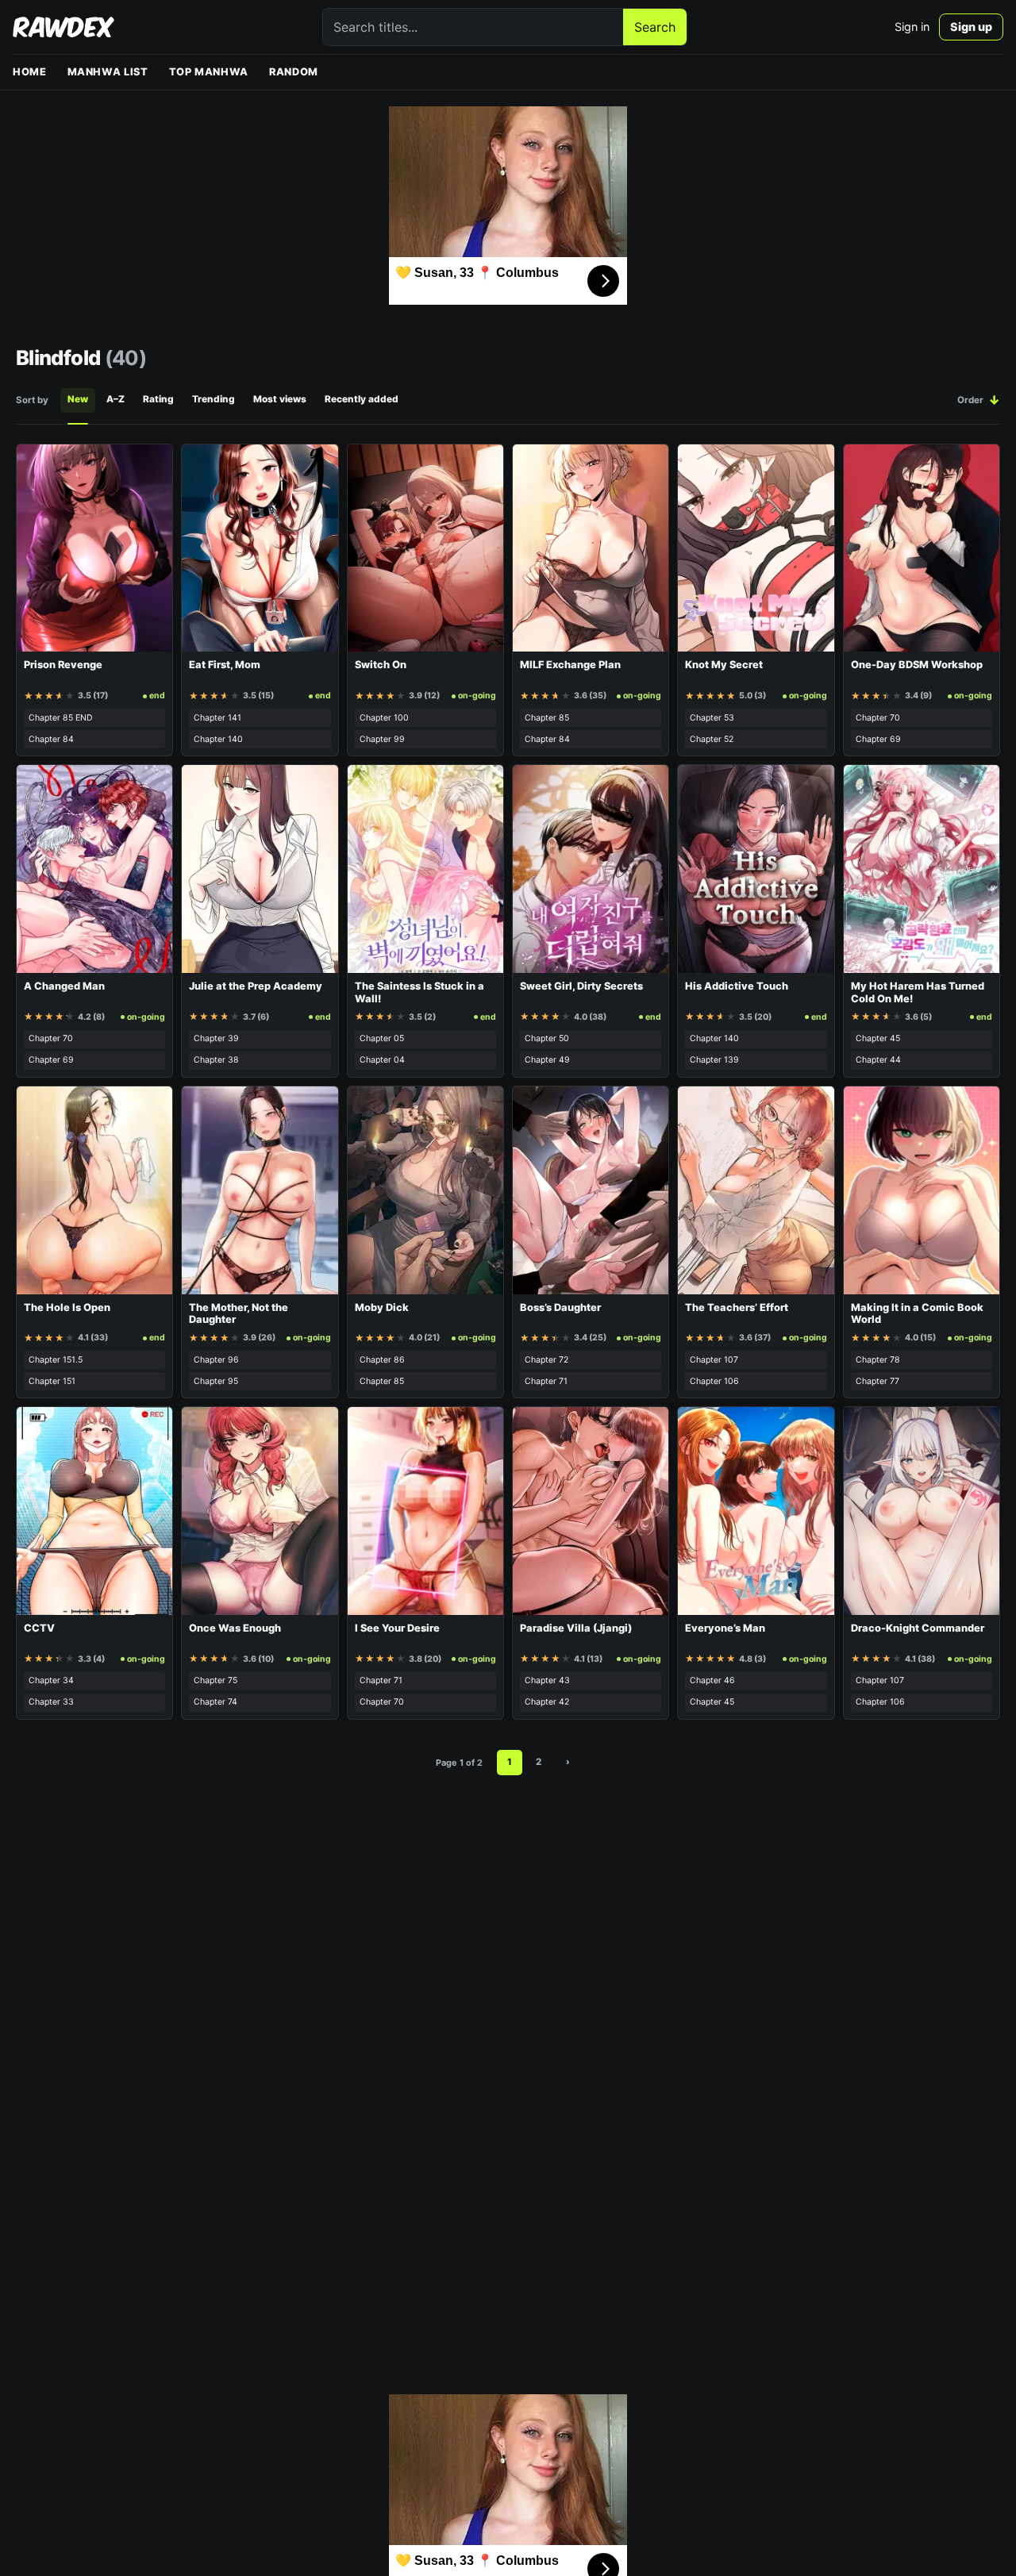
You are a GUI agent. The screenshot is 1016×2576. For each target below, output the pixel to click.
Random (294, 72)
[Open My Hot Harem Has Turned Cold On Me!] (922, 869)
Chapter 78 (878, 1360)
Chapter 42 (547, 1702)
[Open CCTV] (94, 1511)
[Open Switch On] (425, 548)
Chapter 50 (547, 1038)
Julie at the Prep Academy (256, 986)
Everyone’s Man (725, 1628)
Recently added (362, 399)
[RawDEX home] (63, 27)
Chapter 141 (217, 718)
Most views (280, 399)
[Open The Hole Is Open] (94, 1190)
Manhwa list (108, 72)
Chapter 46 (712, 1680)
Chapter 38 (216, 1060)
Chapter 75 (216, 1680)
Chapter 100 (384, 718)
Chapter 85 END (61, 718)
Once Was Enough (235, 1628)
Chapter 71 (546, 1381)
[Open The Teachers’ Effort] (756, 1190)
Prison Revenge (63, 665)
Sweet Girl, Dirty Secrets (581, 986)
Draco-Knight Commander (918, 1628)
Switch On (381, 665)
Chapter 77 (877, 1381)
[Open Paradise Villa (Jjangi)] (591, 1511)
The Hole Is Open (67, 1307)
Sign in (912, 27)
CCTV (39, 1628)
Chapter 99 (382, 739)
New (78, 399)
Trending (214, 399)
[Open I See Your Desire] (425, 1511)
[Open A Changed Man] (94, 869)
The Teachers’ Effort (737, 1307)
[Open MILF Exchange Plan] (591, 548)
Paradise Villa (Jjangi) (576, 1628)
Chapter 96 (216, 1360)
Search (655, 27)
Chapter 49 (547, 1060)
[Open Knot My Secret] (756, 548)
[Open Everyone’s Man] (756, 1511)
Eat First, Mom (225, 665)
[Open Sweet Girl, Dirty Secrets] (591, 869)
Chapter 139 (714, 1060)
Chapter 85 (547, 718)
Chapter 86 (382, 1360)
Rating (158, 399)
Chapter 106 (714, 1381)
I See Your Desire (397, 1628)
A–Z (115, 399)
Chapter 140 (218, 739)
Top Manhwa (209, 72)
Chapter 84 (51, 739)
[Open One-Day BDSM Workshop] (922, 548)
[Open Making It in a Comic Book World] (922, 1190)
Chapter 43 (547, 1680)
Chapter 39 (216, 1038)
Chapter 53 (712, 718)
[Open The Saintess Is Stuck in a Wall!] (425, 869)
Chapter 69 (878, 739)
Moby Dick (382, 1307)
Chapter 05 (382, 1038)
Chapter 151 (52, 1381)
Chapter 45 (878, 1038)
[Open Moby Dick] (425, 1190)
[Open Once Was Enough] (260, 1511)
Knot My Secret (724, 665)
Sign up (971, 27)
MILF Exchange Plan (570, 665)
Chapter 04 (382, 1060)
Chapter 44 (878, 1060)
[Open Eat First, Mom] (260, 548)
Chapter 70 (878, 718)
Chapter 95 (216, 1381)
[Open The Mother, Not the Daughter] (260, 1190)
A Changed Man (64, 986)
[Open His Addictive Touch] (756, 869)
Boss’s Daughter (560, 1307)
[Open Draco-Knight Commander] (922, 1511)
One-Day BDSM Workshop (917, 665)
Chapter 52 (712, 739)
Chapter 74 (216, 1702)
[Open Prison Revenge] (94, 548)
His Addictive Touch (737, 986)
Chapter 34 (51, 1680)
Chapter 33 (51, 1702)
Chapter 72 (546, 1360)
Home (30, 72)
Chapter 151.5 (56, 1360)
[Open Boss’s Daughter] (591, 1190)
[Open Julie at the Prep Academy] (260, 869)
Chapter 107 (714, 1360)
